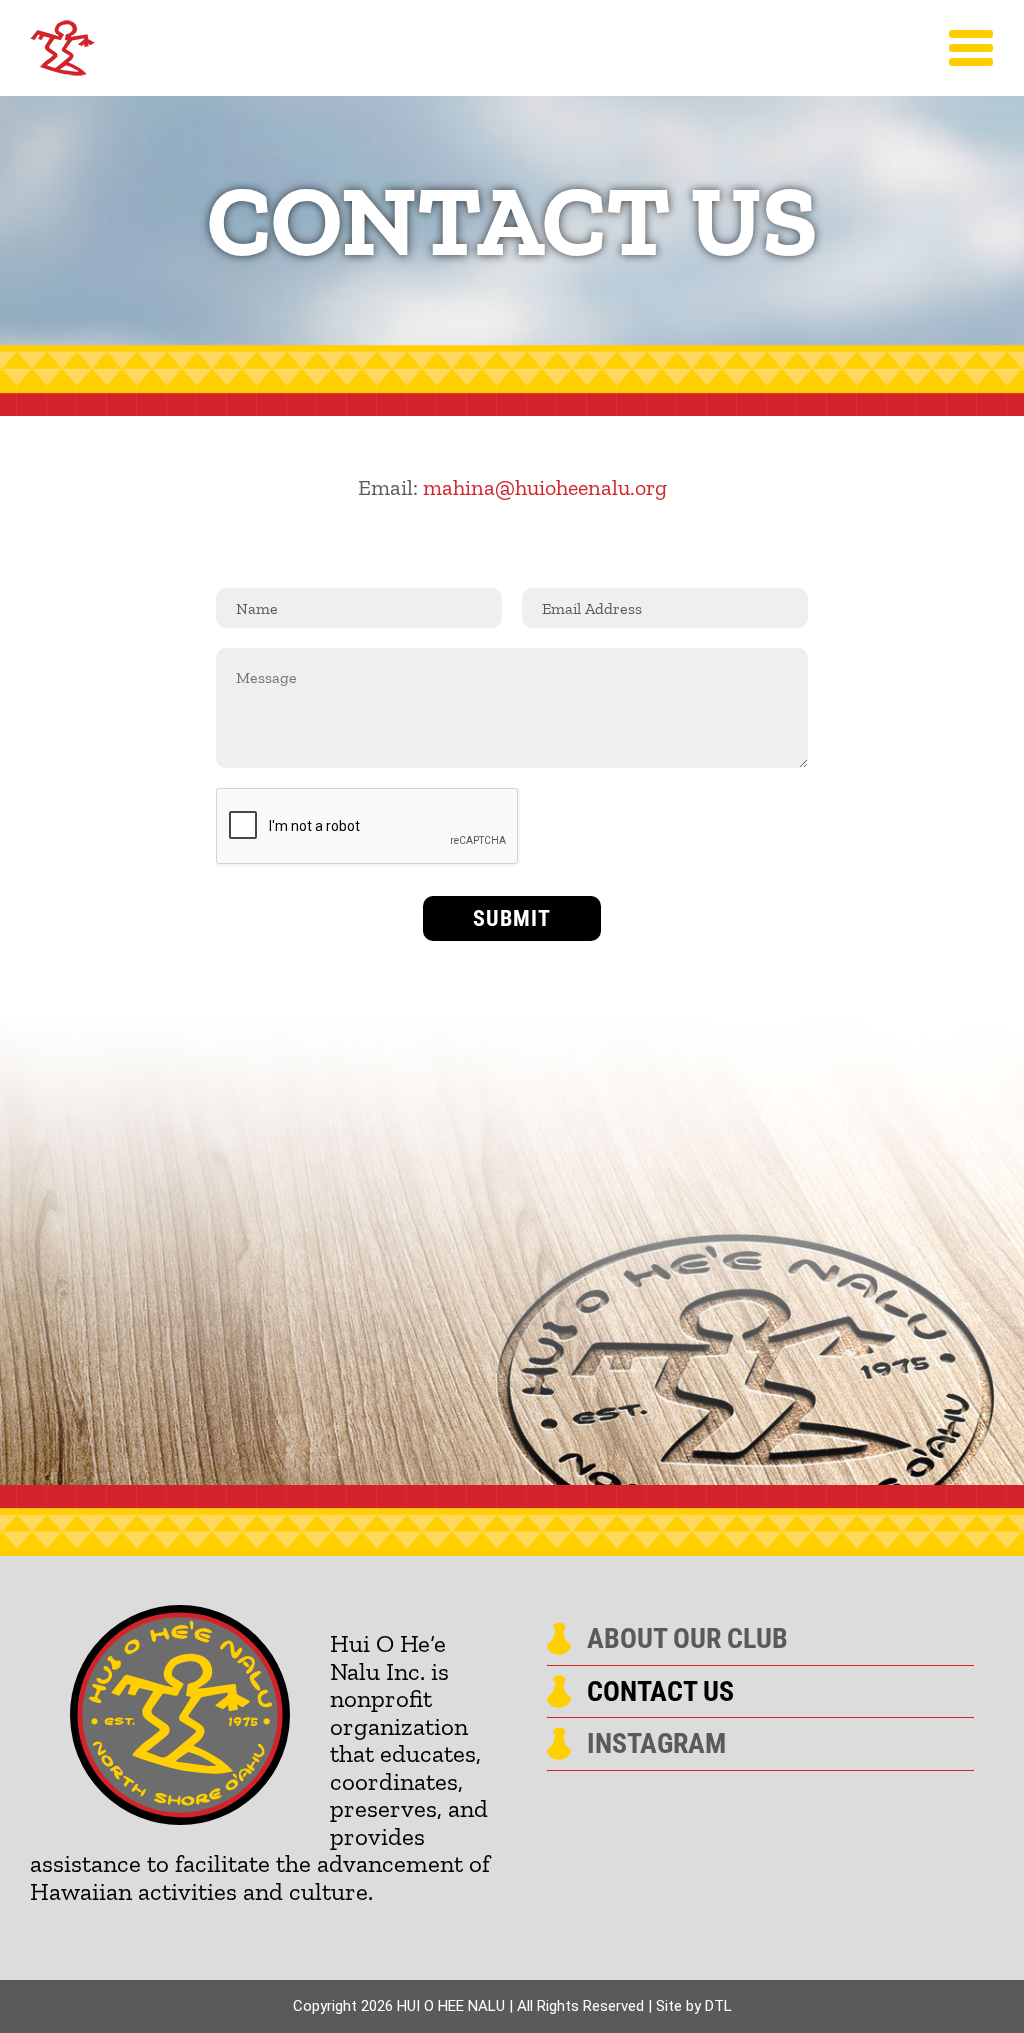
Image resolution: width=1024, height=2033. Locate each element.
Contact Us (660, 1692)
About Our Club (687, 1639)
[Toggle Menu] (971, 48)
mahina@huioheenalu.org (545, 487)
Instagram (656, 1744)
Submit (512, 918)
